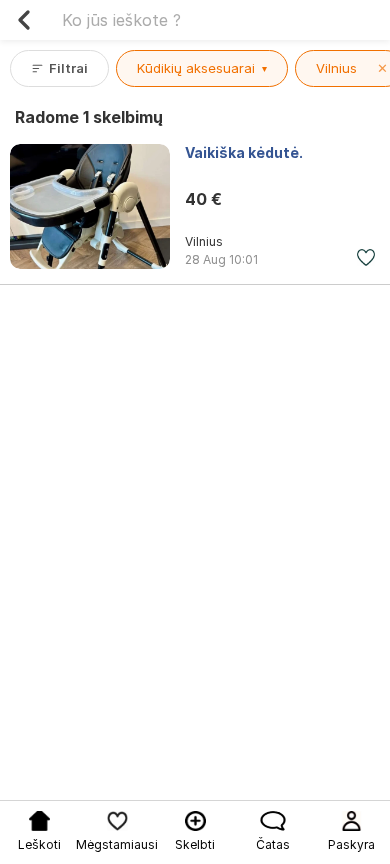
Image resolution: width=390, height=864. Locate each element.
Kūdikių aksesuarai (202, 68)
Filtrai (68, 68)
